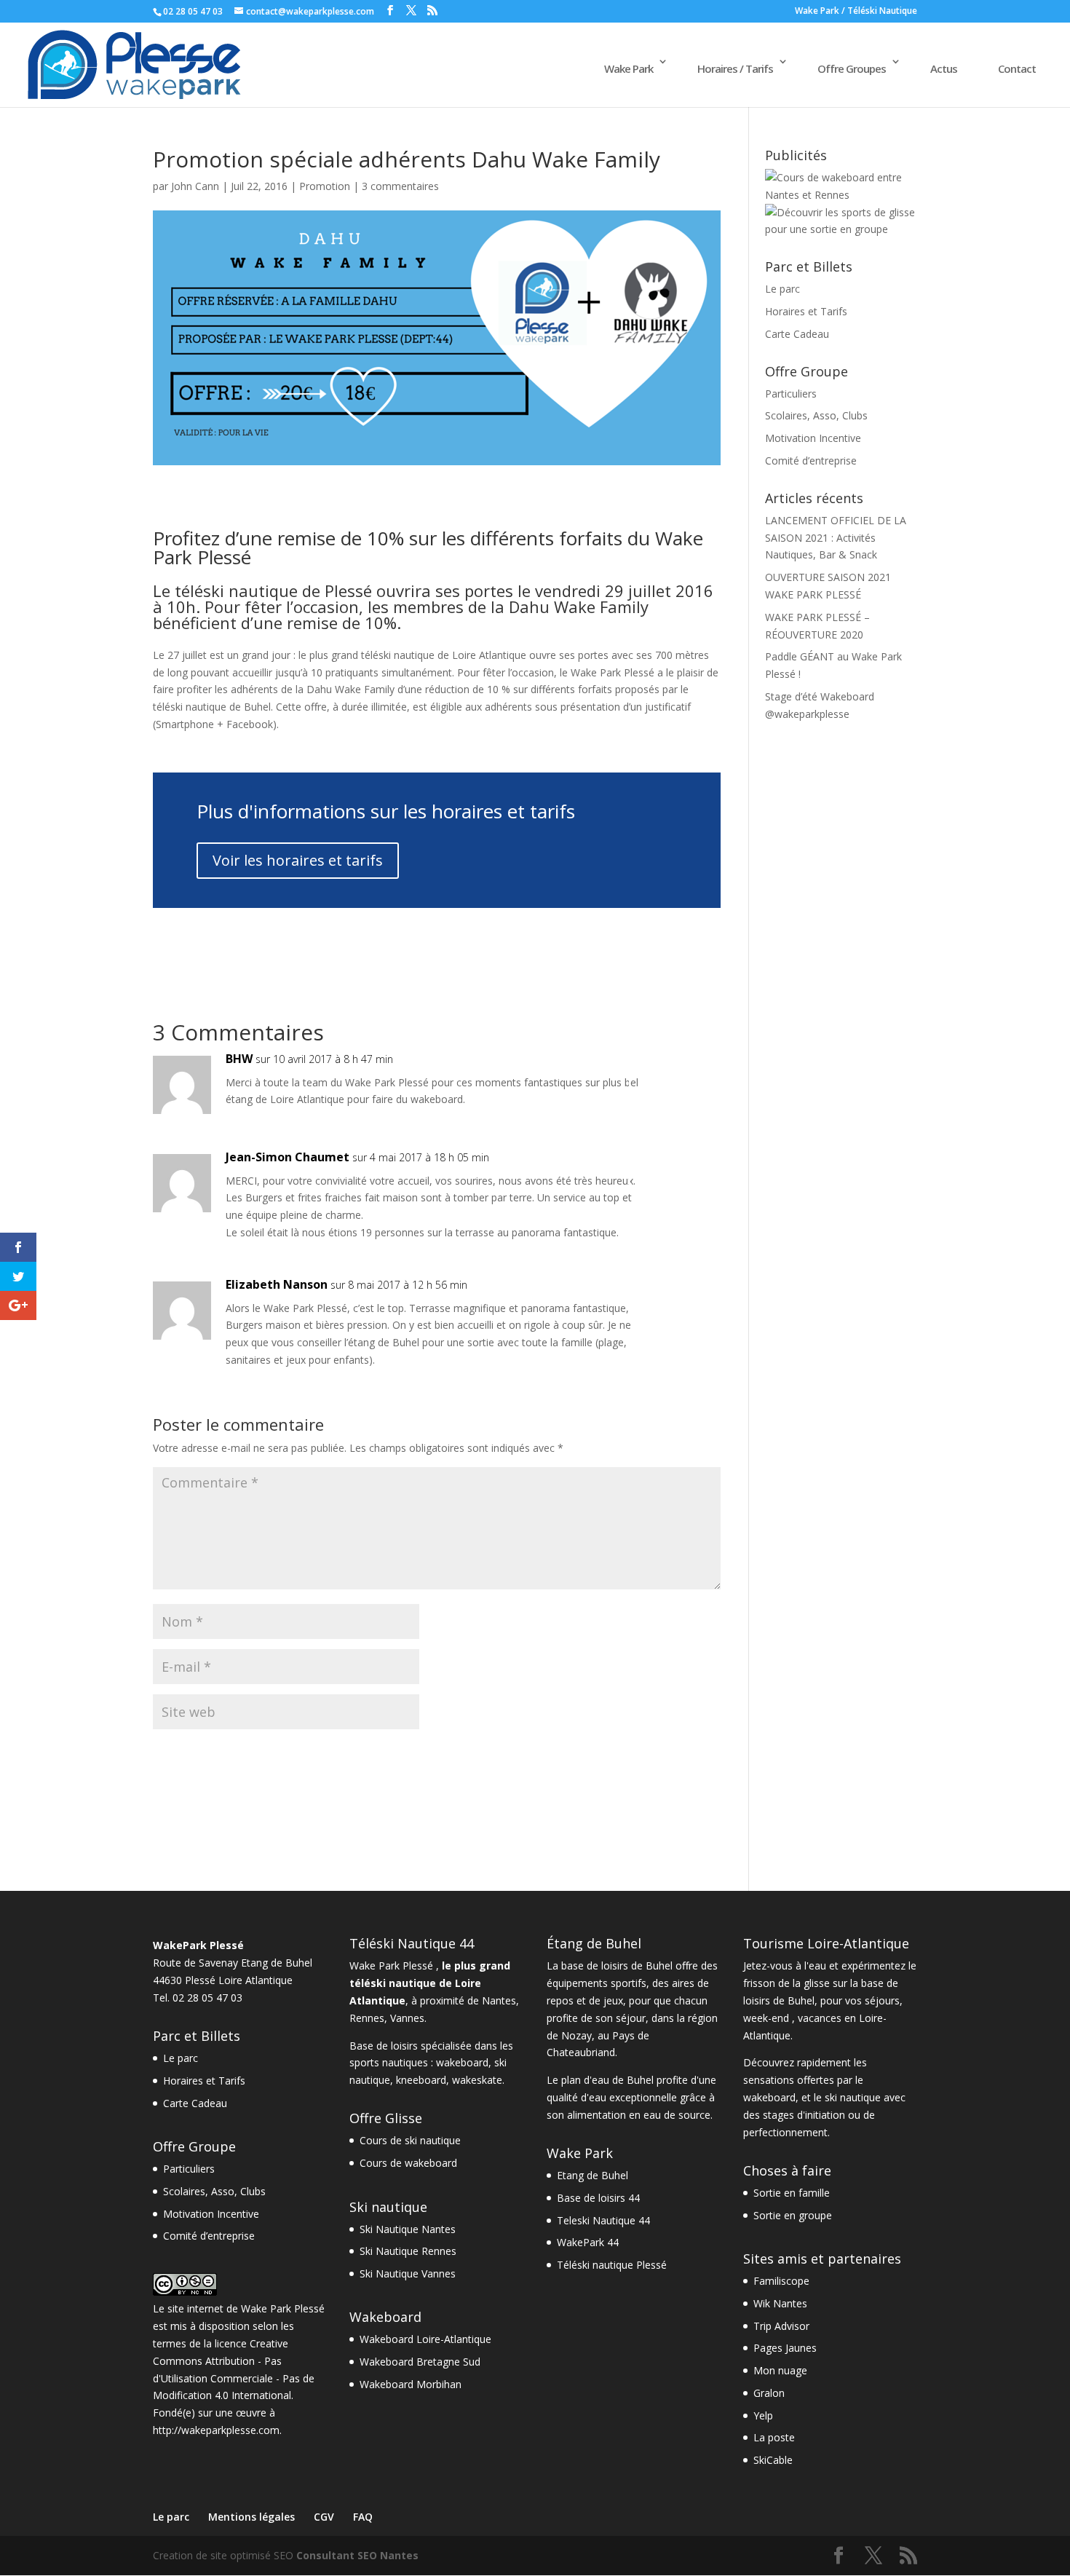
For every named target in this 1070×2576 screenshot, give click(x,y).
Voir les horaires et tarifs (298, 860)
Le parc (782, 289)
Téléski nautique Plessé (612, 2265)
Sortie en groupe (793, 2215)
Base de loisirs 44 (598, 2198)
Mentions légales (251, 2517)
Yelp (763, 2415)
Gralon (769, 2393)
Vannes (407, 2018)
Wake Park (629, 68)
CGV (324, 2517)
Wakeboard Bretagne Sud (420, 2362)
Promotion (325, 186)
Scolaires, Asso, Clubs (816, 415)
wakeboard (462, 2062)
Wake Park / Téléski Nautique (856, 12)
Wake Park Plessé (283, 2308)
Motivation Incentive (813, 438)
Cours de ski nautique (410, 2140)
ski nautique (853, 2097)
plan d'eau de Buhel (607, 2080)
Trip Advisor (781, 2326)
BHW (239, 1059)
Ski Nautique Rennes (408, 2251)
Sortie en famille (792, 2193)
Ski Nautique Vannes (408, 2273)
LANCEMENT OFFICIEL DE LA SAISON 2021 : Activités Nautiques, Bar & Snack (836, 538)
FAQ (363, 2517)
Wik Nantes (780, 2303)
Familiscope (781, 2281)
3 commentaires (400, 186)
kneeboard (421, 2080)
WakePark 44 (588, 2242)
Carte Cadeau (797, 334)
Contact (1017, 68)
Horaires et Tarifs (806, 311)
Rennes (367, 2018)
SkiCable (773, 2460)
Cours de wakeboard (408, 2163)
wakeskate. (478, 2080)
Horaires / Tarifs (735, 68)
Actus (944, 68)
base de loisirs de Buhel (617, 1965)
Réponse (675, 1074)
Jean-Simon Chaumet (288, 1157)
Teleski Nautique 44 (603, 2220)
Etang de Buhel (593, 2175)
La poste (774, 2437)
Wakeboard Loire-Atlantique (425, 2339)
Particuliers (791, 394)
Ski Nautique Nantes (408, 2229)
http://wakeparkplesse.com (216, 2430)
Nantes (499, 2000)
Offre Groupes (852, 68)
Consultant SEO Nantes (357, 2555)
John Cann (195, 186)
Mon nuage (780, 2370)
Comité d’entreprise (811, 461)
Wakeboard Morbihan (411, 2384)
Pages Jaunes (785, 2348)
